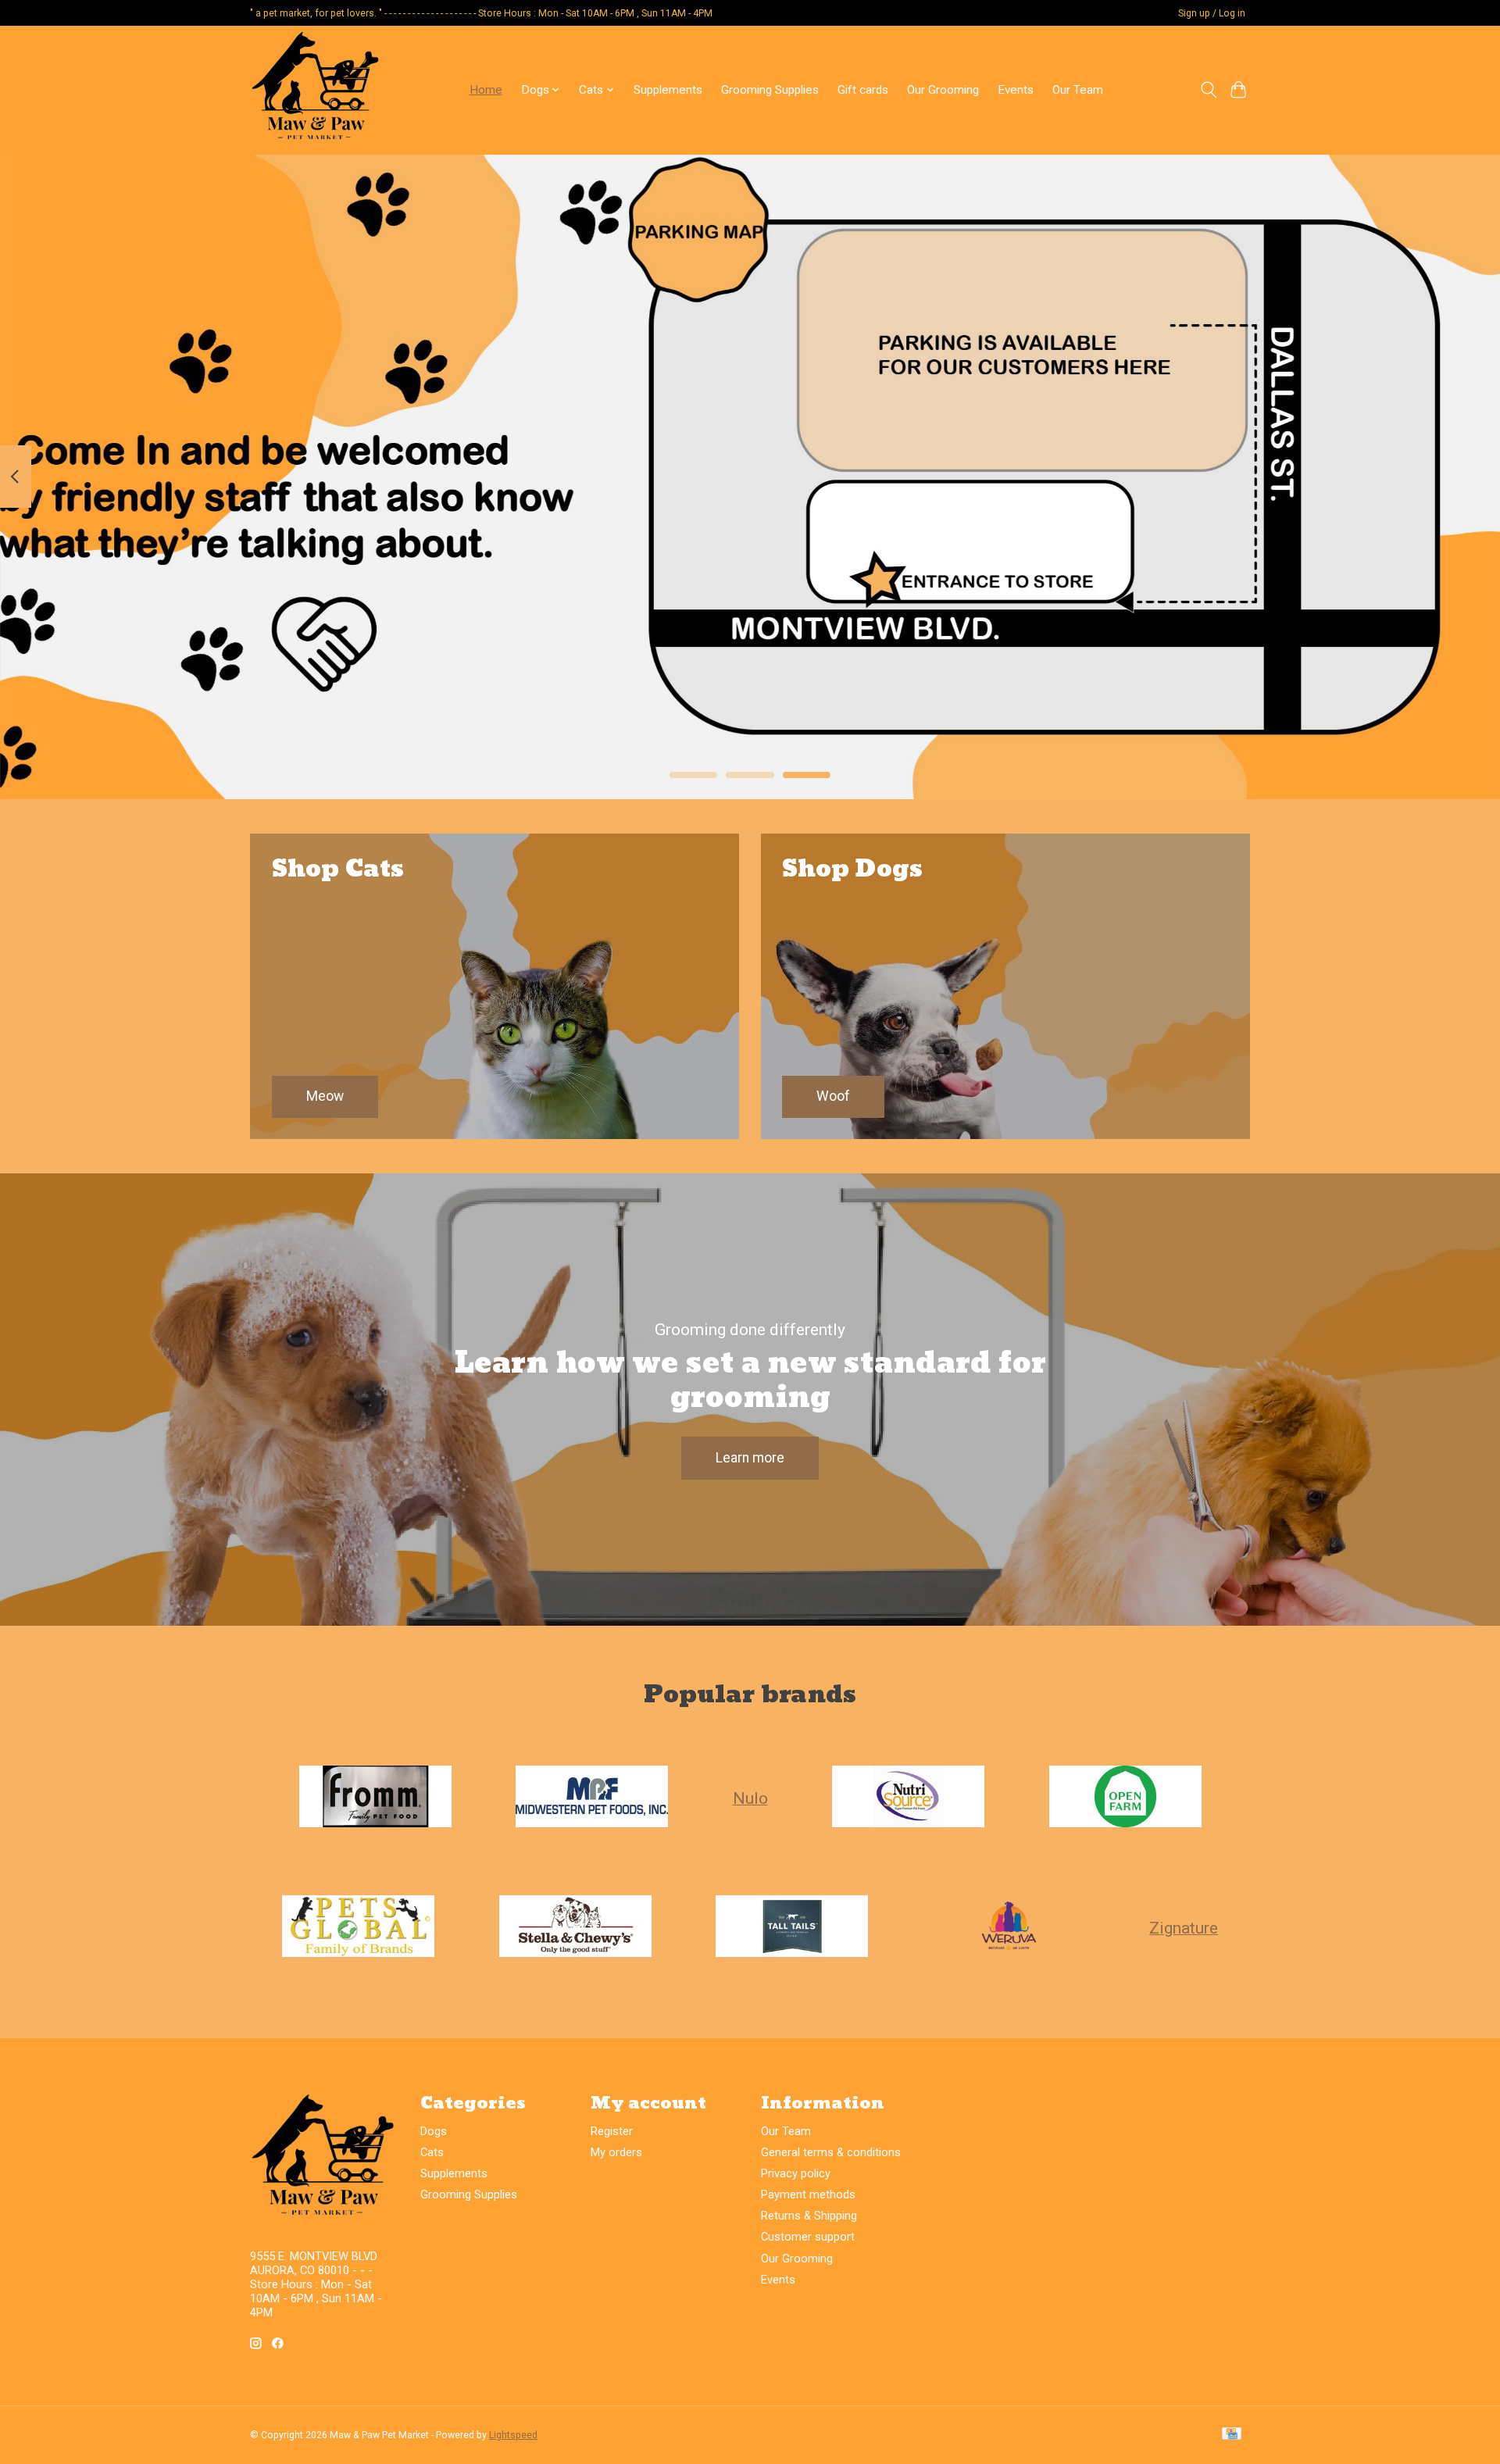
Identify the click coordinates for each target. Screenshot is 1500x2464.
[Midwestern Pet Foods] (592, 1798)
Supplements (668, 90)
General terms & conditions (831, 2152)
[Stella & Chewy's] (575, 1927)
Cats (432, 2152)
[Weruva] (1009, 1927)
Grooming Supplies (770, 90)
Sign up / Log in (1212, 13)
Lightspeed (513, 2435)
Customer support (808, 2237)
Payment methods (808, 2194)
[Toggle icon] (1208, 90)
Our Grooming (943, 90)
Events (1016, 90)
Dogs (434, 2131)
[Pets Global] (359, 1927)
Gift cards (863, 90)
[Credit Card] (1232, 2435)
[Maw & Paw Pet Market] (316, 90)
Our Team (1078, 90)
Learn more (750, 1458)
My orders (616, 2152)
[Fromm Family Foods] (375, 1798)
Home (486, 90)
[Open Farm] (1125, 1798)
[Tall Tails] (792, 1927)
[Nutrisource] (909, 1798)
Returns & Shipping (809, 2216)
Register (612, 2131)
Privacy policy (796, 2173)
